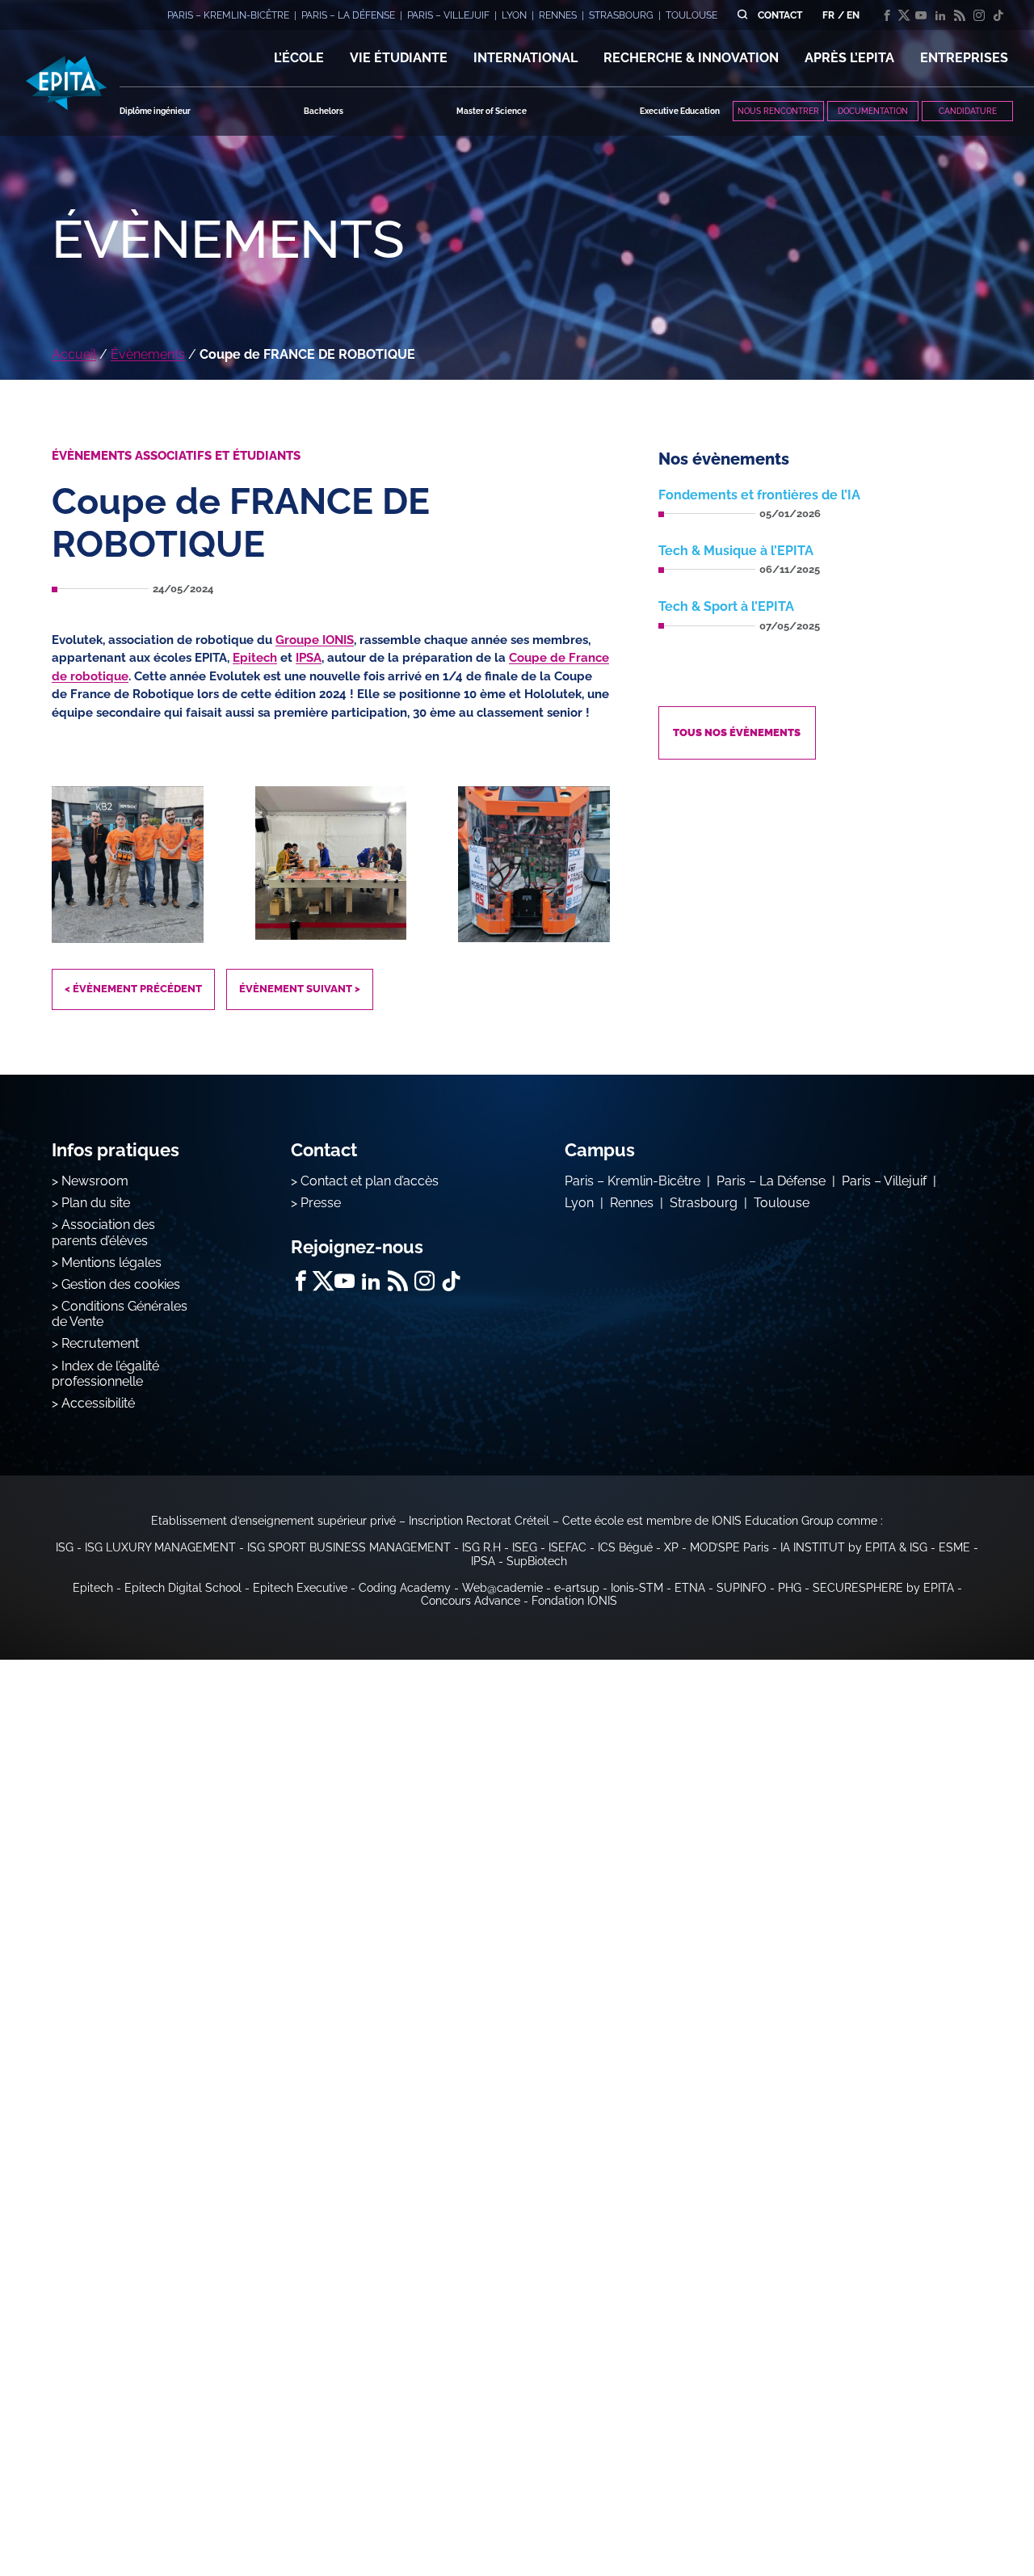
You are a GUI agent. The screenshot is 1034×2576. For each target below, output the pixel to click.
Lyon (579, 1203)
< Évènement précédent (133, 989)
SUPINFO (742, 1588)
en (853, 15)
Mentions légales (111, 1263)
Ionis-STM (637, 1588)
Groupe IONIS (315, 640)
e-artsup (577, 1588)
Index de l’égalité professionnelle (105, 1374)
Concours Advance (471, 1601)
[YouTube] (921, 15)
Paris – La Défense (771, 1181)
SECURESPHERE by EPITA (883, 1588)
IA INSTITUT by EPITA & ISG (854, 1547)
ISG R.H (481, 1547)
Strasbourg (704, 1203)
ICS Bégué (625, 1547)
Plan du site (96, 1203)
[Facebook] (887, 15)
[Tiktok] (998, 15)
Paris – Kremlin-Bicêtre (633, 1181)
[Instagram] (979, 15)
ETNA (690, 1588)
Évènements (148, 354)
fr (828, 15)
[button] (299, 58)
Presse (321, 1203)
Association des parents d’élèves (103, 1232)
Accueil (74, 354)
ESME (954, 1547)
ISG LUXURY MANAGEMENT (160, 1547)
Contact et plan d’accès (370, 1181)
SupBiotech (537, 1561)
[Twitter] (904, 15)
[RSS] (960, 15)
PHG (790, 1588)
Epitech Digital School (183, 1588)
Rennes (632, 1203)
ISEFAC (567, 1547)
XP (671, 1547)
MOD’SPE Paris (729, 1547)
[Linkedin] (940, 15)
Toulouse (782, 1203)
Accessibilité (98, 1403)
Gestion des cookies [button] (121, 1284)
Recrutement (100, 1343)
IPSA (309, 658)
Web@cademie (502, 1588)
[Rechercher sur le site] (742, 15)
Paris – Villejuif (884, 1181)
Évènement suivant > (300, 989)
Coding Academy (405, 1588)
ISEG (525, 1547)
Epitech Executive (300, 1588)
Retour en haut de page (953, 2511)
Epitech (255, 658)
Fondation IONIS (574, 1601)
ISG (65, 1547)
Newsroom (95, 1181)
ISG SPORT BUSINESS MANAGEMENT (349, 1547)
